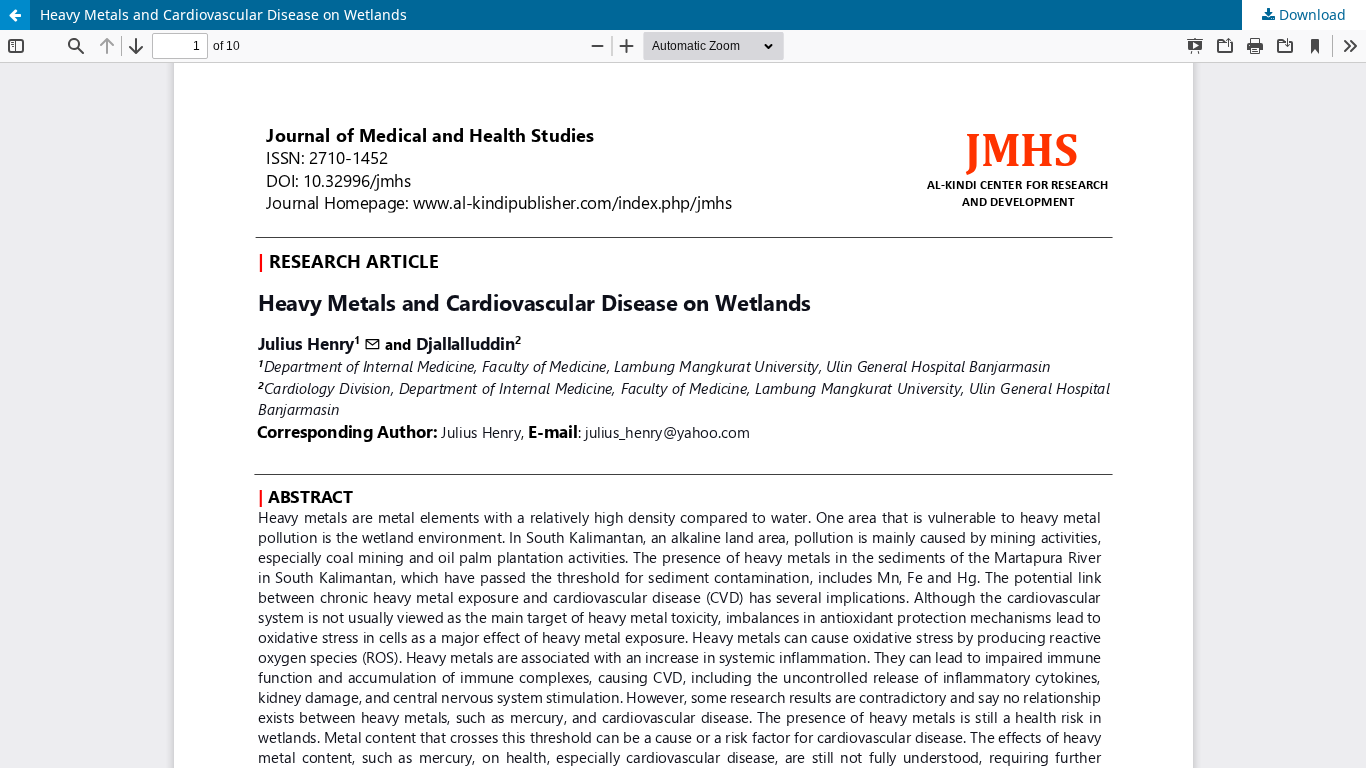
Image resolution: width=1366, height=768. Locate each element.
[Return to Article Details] (15, 15)
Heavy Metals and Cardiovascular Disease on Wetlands (223, 14)
